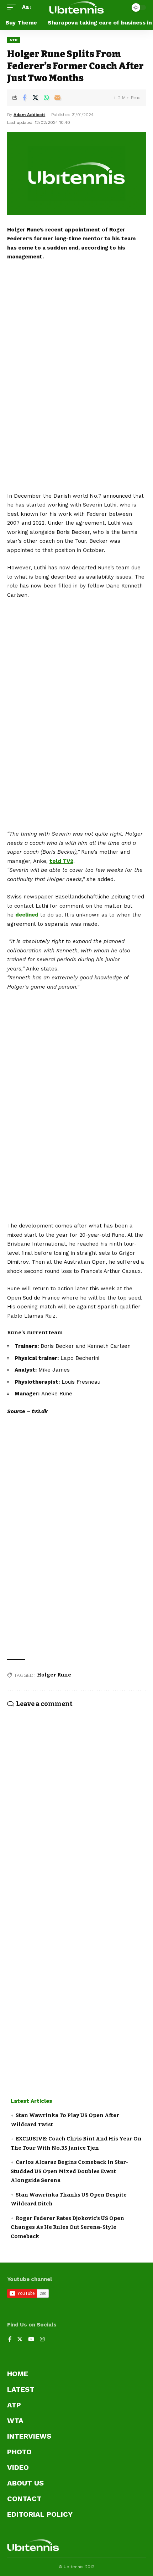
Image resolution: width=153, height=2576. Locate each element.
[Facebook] (10, 2340)
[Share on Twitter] (35, 98)
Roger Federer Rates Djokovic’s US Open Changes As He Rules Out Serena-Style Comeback (67, 2227)
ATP (14, 40)
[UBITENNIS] (76, 7)
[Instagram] (42, 2340)
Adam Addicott (29, 115)
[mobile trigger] (13, 7)
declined (27, 915)
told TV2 (61, 861)
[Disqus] (76, 1797)
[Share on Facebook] (24, 98)
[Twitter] (20, 2340)
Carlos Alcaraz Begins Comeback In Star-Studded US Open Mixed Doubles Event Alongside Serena (70, 2171)
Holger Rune (54, 1675)
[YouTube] (31, 2340)
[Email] (57, 98)
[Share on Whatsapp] (46, 98)
